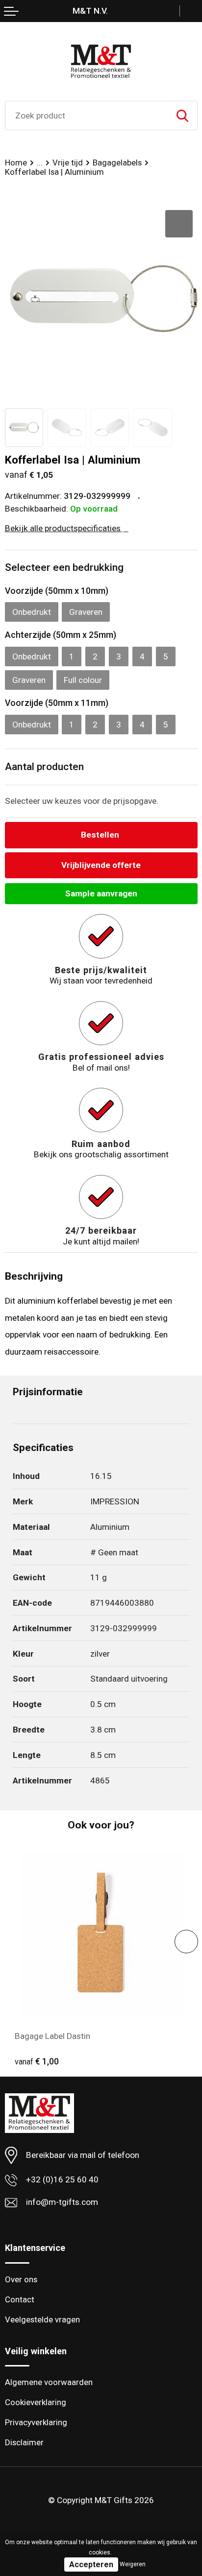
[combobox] (87, 116)
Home (16, 163)
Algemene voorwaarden (49, 2382)
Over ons (21, 2279)
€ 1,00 (37, 2061)
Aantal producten (44, 767)
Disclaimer (24, 2442)
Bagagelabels (117, 163)
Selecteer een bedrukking (64, 567)
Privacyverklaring (36, 2422)
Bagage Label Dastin (52, 2036)
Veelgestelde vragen (42, 2319)
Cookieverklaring (36, 2402)
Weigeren (133, 2564)
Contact (20, 2299)
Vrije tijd (68, 163)
